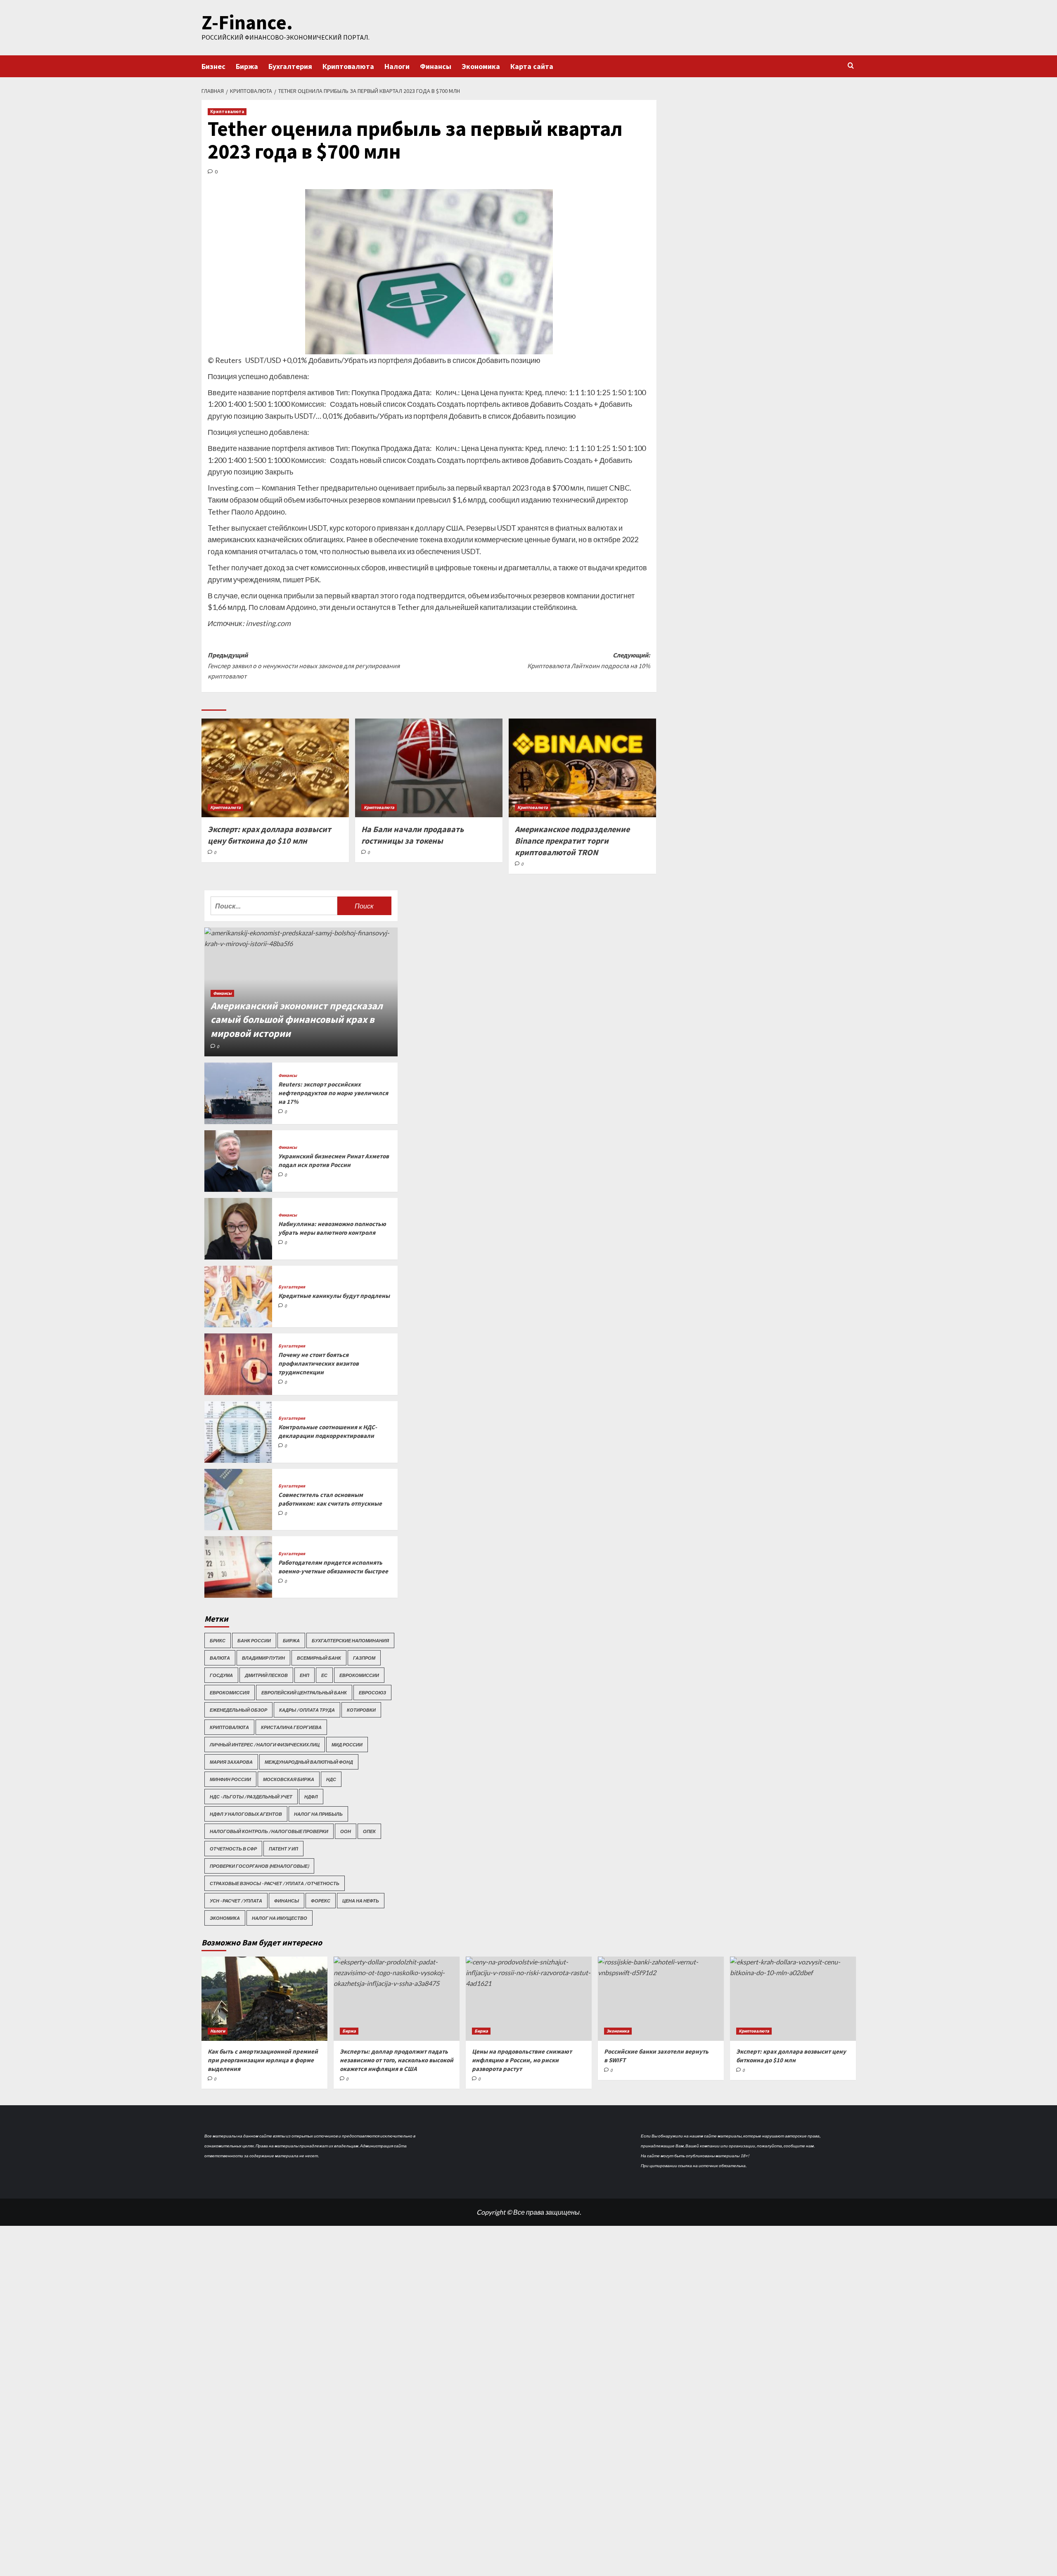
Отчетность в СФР (233, 1849)
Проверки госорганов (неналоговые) (259, 1866)
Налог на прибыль (318, 1814)
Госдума (221, 1675)
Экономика (481, 66)
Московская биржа (289, 1779)
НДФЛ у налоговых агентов (246, 1814)
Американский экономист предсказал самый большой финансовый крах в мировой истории (297, 1020)
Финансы (436, 66)
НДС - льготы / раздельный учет (251, 1797)
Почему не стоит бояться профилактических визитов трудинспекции (319, 1363)
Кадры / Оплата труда (307, 1710)
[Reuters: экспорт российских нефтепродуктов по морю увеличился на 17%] (238, 1093)
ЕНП (305, 1675)
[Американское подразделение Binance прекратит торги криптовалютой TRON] (582, 768)
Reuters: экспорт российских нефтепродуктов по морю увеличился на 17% (333, 1093)
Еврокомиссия (230, 1692)
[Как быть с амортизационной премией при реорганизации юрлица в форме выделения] (264, 1998)
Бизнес (213, 66)
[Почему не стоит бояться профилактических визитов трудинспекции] (238, 1364)
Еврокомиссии (359, 1675)
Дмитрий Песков (266, 1675)
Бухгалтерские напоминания (350, 1640)
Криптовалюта (348, 66)
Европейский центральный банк (304, 1692)
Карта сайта (532, 66)
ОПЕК (369, 1831)
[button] (851, 65)
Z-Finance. (247, 22)
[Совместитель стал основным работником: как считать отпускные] (238, 1500)
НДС (331, 1779)
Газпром (364, 1658)
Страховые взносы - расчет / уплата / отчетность (275, 1883)
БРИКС (218, 1640)
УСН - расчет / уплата (236, 1901)
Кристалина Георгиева (291, 1727)
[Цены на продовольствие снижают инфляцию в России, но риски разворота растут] (529, 1998)
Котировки (361, 1710)
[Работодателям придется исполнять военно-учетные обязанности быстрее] (238, 1567)
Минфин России (230, 1779)
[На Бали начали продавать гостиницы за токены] (429, 768)
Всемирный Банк (319, 1658)
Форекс (321, 1901)
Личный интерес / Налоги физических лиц (265, 1745)
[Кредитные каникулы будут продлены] (238, 1296)
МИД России (347, 1745)
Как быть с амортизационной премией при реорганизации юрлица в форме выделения (263, 2060)
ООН (346, 1831)
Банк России (254, 1640)
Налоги (397, 66)
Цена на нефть (361, 1901)
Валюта (220, 1658)
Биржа (247, 66)
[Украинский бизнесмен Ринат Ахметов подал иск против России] (238, 1161)
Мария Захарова (231, 1762)
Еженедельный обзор (238, 1710)
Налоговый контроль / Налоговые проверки (269, 1831)
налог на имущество (280, 1918)
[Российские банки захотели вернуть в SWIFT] (661, 1998)
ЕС (324, 1675)
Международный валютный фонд (309, 1762)
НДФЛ (311, 1797)
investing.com (268, 623)
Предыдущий (304, 665)
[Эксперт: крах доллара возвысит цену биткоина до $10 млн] (275, 768)
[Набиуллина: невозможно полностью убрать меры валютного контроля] (238, 1229)
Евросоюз (372, 1692)
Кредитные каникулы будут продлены (334, 1296)
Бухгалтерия (290, 66)
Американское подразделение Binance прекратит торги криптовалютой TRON (572, 841)
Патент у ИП (283, 1849)
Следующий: (589, 660)
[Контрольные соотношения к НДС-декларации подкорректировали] (238, 1432)
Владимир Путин (263, 1658)
